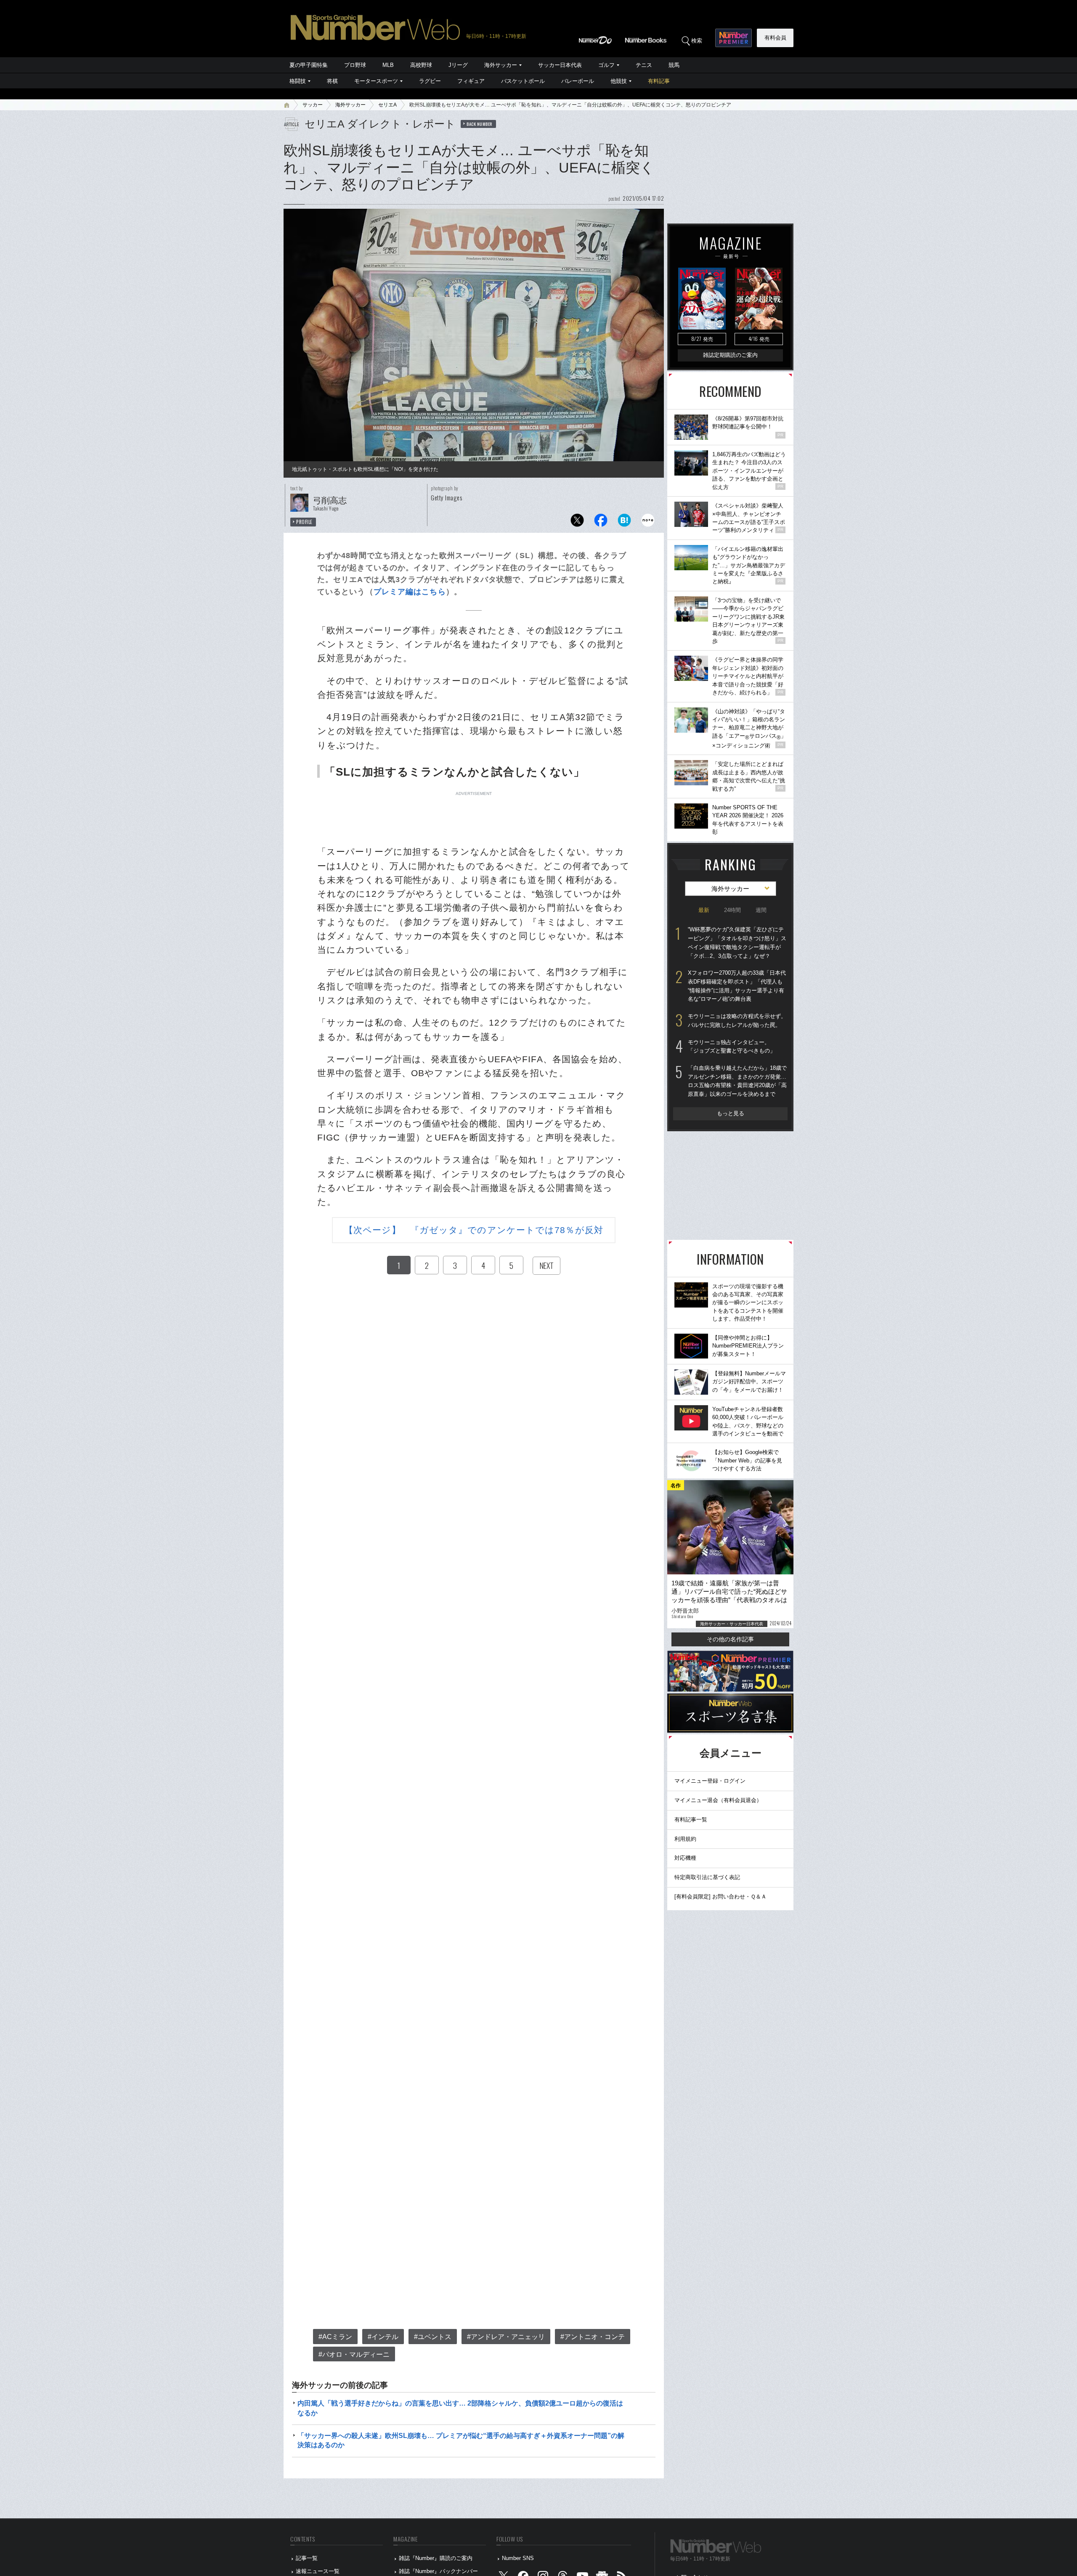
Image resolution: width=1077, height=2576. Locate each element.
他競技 (619, 81)
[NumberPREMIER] (733, 38)
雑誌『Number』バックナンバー (438, 2571)
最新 (704, 910)
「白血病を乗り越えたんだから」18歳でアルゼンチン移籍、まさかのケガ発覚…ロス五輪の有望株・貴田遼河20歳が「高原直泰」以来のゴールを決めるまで (737, 1081)
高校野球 (421, 65)
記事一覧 (307, 2558)
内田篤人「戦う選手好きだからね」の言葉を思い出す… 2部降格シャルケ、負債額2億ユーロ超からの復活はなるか (460, 2408)
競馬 (674, 65)
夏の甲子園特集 (309, 65)
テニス (644, 65)
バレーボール (578, 81)
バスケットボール (523, 81)
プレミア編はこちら (410, 592)
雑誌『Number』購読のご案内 (436, 2558)
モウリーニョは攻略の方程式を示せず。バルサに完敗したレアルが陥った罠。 (737, 1021)
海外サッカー (501, 65)
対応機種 (685, 1858)
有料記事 (659, 81)
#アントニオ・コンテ (593, 2337)
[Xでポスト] (577, 522)
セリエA (387, 105)
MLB (388, 65)
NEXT (546, 1265)
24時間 (732, 910)
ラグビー (430, 81)
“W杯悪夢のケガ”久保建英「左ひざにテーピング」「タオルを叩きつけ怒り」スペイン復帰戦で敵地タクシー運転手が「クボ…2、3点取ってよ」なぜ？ (737, 942)
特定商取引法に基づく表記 (707, 1877)
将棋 (332, 81)
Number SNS (518, 2558)
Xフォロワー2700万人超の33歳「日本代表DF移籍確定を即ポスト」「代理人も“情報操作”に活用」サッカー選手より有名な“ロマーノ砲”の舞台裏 (737, 986)
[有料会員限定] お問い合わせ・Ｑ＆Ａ (720, 1897)
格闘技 (298, 81)
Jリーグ (458, 65)
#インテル (383, 2337)
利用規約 (685, 1839)
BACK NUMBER (480, 124)
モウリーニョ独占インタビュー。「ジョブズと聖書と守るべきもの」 (732, 1047)
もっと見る (731, 1113)
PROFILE (304, 522)
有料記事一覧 (691, 1820)
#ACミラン (335, 2337)
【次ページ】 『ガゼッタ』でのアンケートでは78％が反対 (474, 1230)
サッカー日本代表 (560, 65)
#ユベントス (433, 2337)
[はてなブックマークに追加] (624, 522)
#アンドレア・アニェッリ (506, 2337)
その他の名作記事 (730, 1639)
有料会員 (775, 38)
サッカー (313, 105)
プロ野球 (355, 65)
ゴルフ (606, 65)
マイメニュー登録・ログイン (710, 1781)
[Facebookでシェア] (601, 522)
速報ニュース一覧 (318, 2571)
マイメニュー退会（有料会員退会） (718, 1800)
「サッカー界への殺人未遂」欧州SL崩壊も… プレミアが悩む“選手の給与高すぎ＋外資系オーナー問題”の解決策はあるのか (461, 2440)
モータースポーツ (376, 81)
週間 (761, 910)
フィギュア (471, 81)
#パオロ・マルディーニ (354, 2354)
